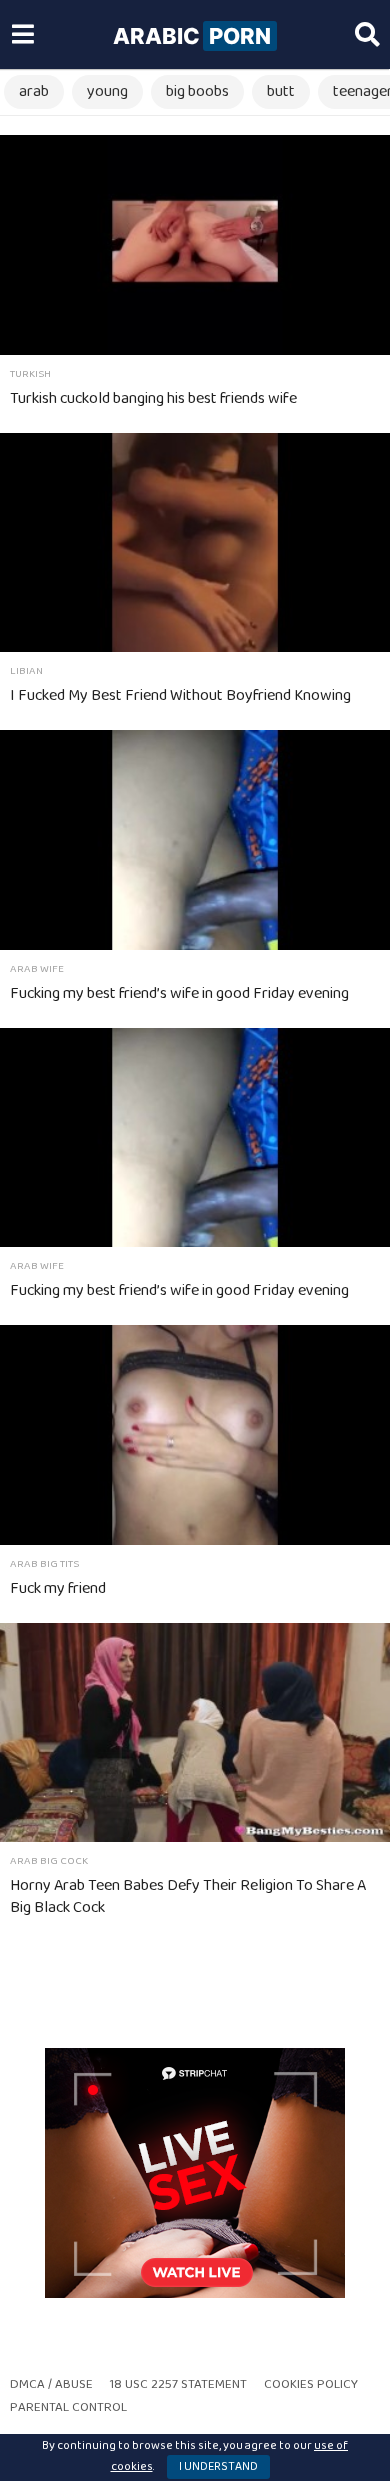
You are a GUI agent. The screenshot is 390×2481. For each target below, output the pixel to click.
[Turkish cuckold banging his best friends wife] (195, 244)
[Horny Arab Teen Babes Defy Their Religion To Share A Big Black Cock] (195, 1732)
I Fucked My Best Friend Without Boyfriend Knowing (180, 695)
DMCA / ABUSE (51, 2384)
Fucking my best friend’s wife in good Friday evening (179, 993)
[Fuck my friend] (195, 1434)
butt (281, 91)
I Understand (218, 2466)
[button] (22, 35)
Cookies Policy (311, 2384)
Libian (26, 671)
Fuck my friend (58, 1588)
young (107, 91)
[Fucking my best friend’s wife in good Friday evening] (195, 839)
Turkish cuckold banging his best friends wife (153, 398)
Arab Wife (37, 969)
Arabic (192, 36)
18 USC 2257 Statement (178, 2384)
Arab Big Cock (49, 1861)
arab (34, 91)
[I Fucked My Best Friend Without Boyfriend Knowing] (195, 542)
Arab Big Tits (44, 1564)
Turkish (30, 374)
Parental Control (68, 2407)
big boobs (197, 91)
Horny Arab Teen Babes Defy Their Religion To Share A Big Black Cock (188, 1896)
